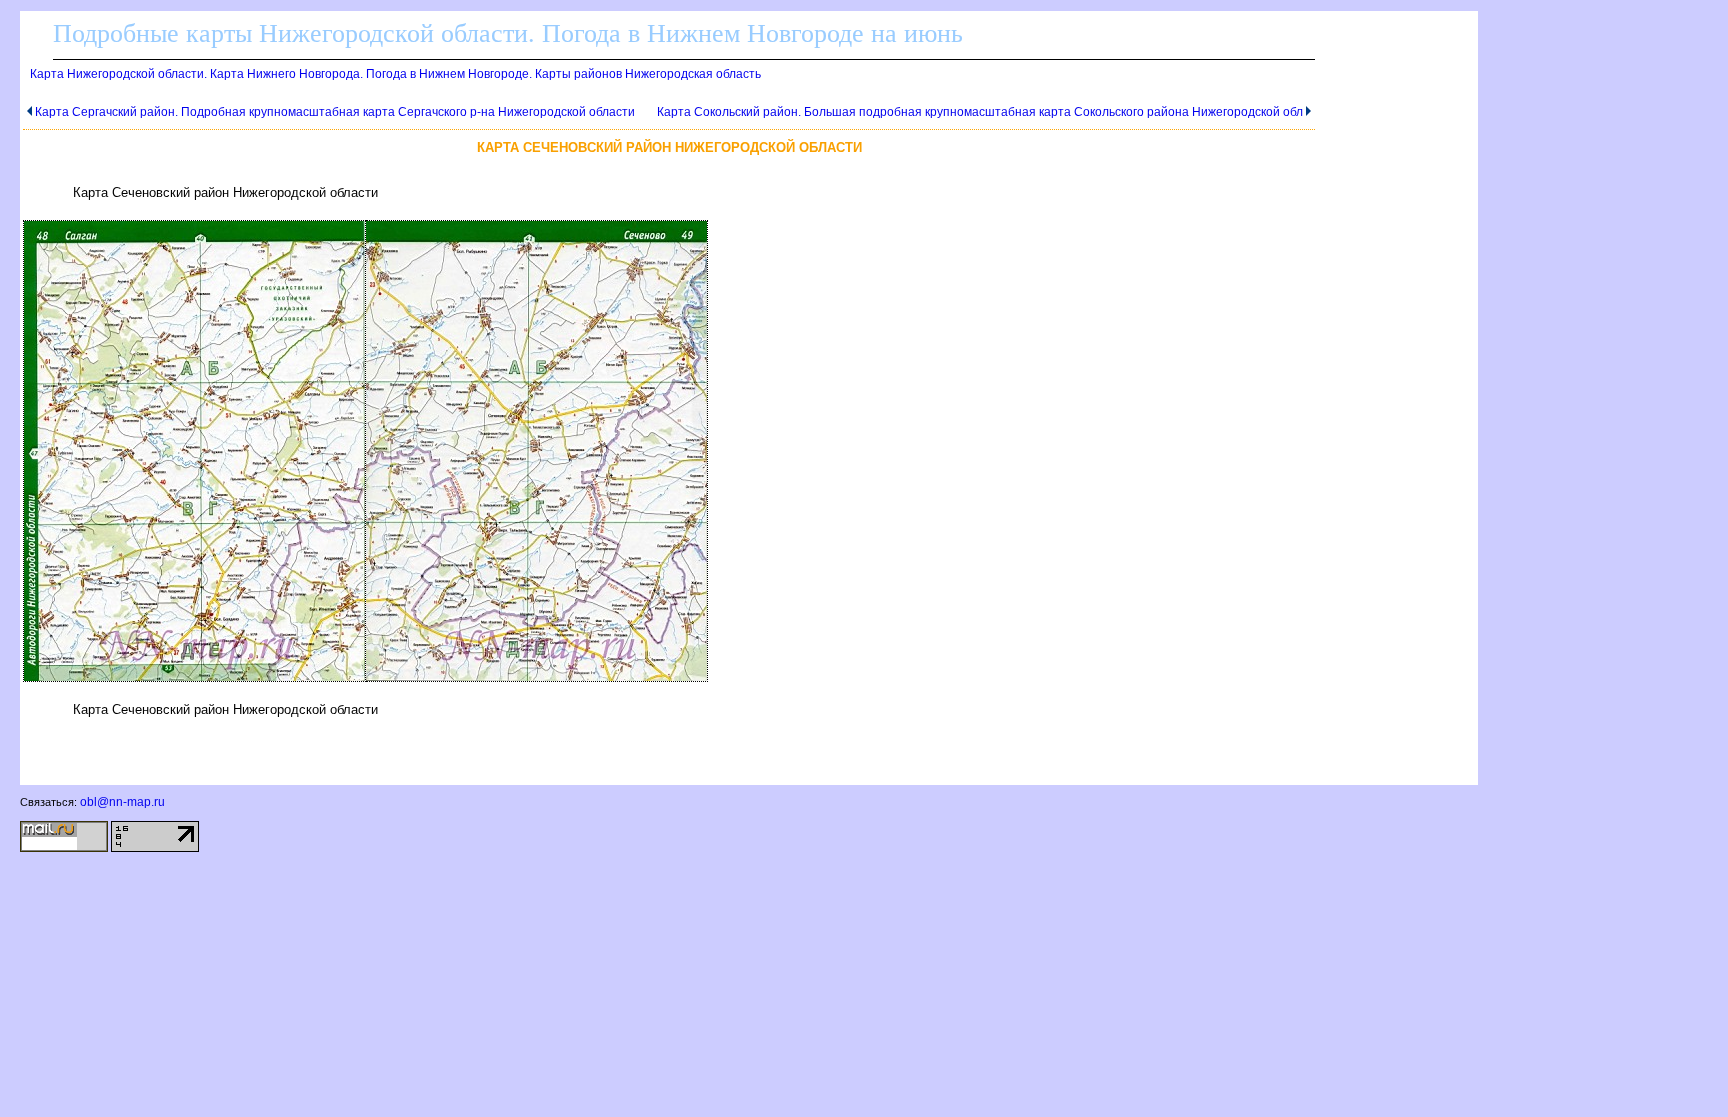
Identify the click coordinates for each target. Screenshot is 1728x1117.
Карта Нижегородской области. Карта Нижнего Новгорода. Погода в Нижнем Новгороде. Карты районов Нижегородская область (395, 74)
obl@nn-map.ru (122, 802)
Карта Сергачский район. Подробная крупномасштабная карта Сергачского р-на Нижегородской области (335, 112)
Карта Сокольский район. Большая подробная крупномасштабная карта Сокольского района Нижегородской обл (980, 112)
